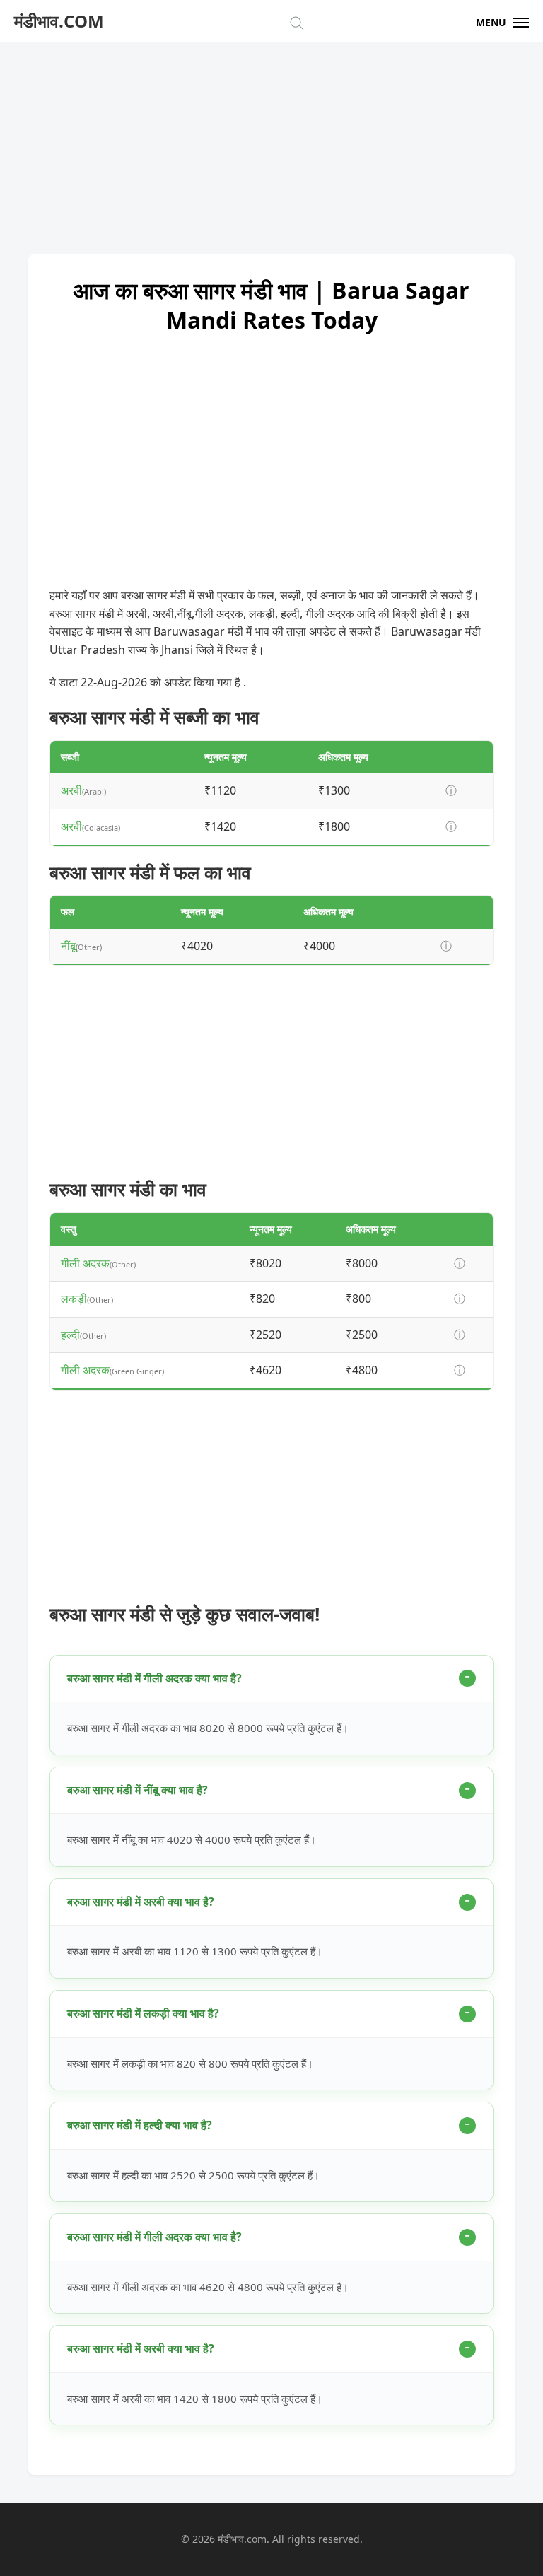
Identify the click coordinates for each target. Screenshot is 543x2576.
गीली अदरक (85, 1263)
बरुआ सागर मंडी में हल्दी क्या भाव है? (140, 2125)
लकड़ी (74, 1299)
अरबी (71, 790)
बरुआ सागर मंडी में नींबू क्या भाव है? (138, 1790)
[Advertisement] (271, 141)
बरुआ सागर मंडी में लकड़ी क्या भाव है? (143, 2013)
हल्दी (70, 1335)
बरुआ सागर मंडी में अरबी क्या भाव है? (141, 1902)
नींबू (68, 946)
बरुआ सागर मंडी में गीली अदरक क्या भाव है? (154, 1678)
